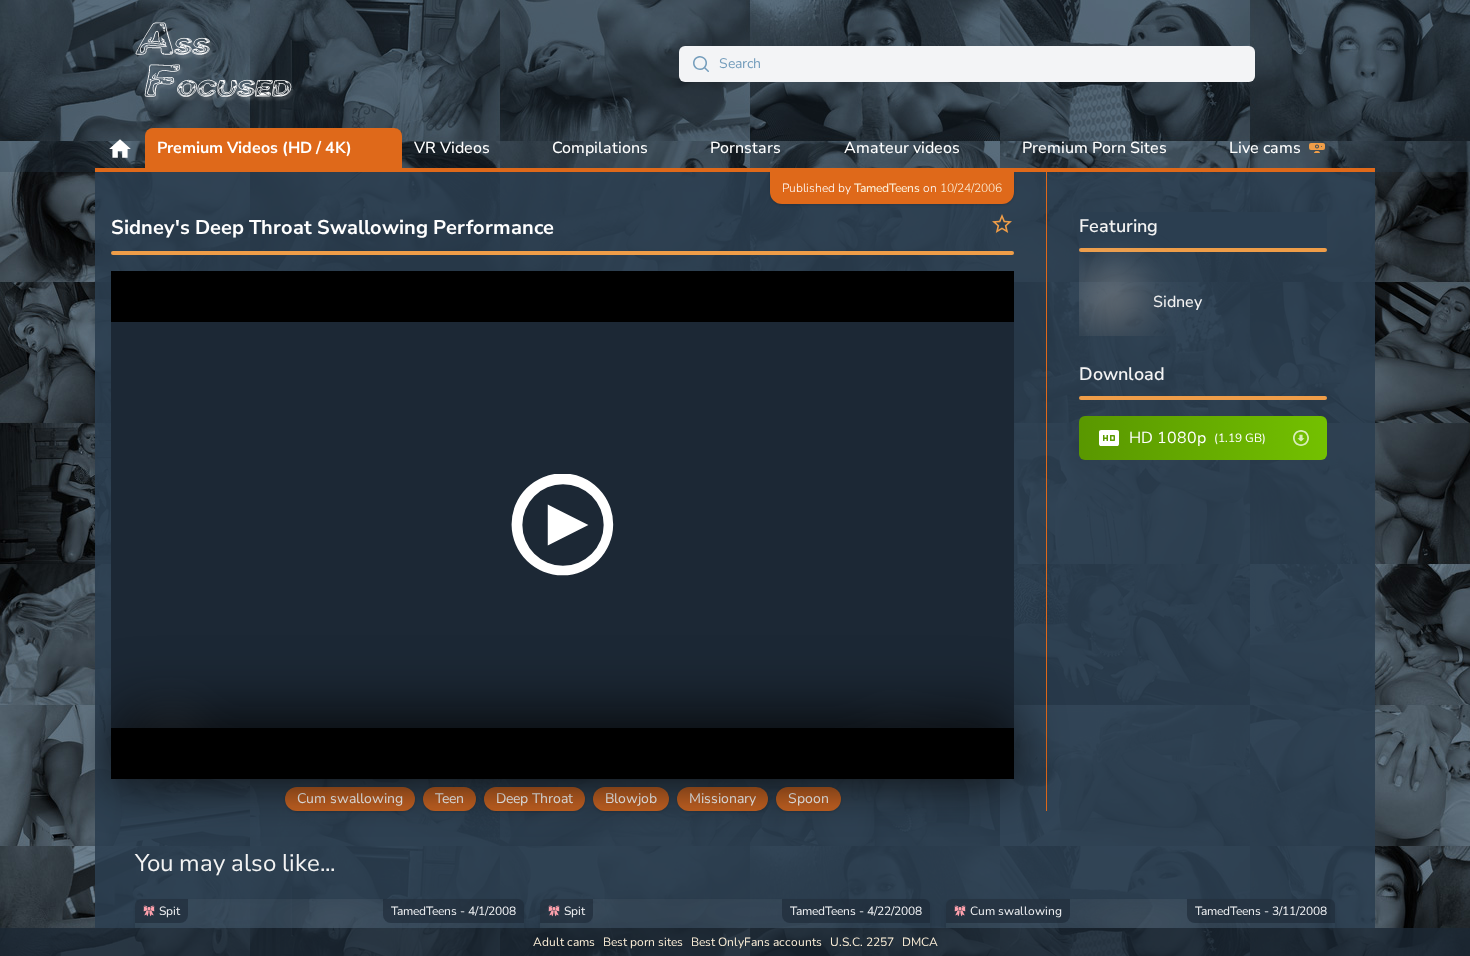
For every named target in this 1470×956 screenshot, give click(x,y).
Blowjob (631, 798)
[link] (329, 923)
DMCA (920, 942)
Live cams (1265, 148)
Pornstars (745, 148)
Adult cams (564, 942)
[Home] (215, 64)
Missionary (722, 798)
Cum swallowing (350, 798)
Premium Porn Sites (1094, 148)
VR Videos (452, 148)
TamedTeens (887, 188)
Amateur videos (902, 148)
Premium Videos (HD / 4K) (254, 148)
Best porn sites (643, 942)
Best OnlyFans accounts (756, 942)
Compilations (600, 148)
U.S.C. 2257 (862, 942)
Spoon (808, 798)
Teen (449, 798)
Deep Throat (534, 798)
